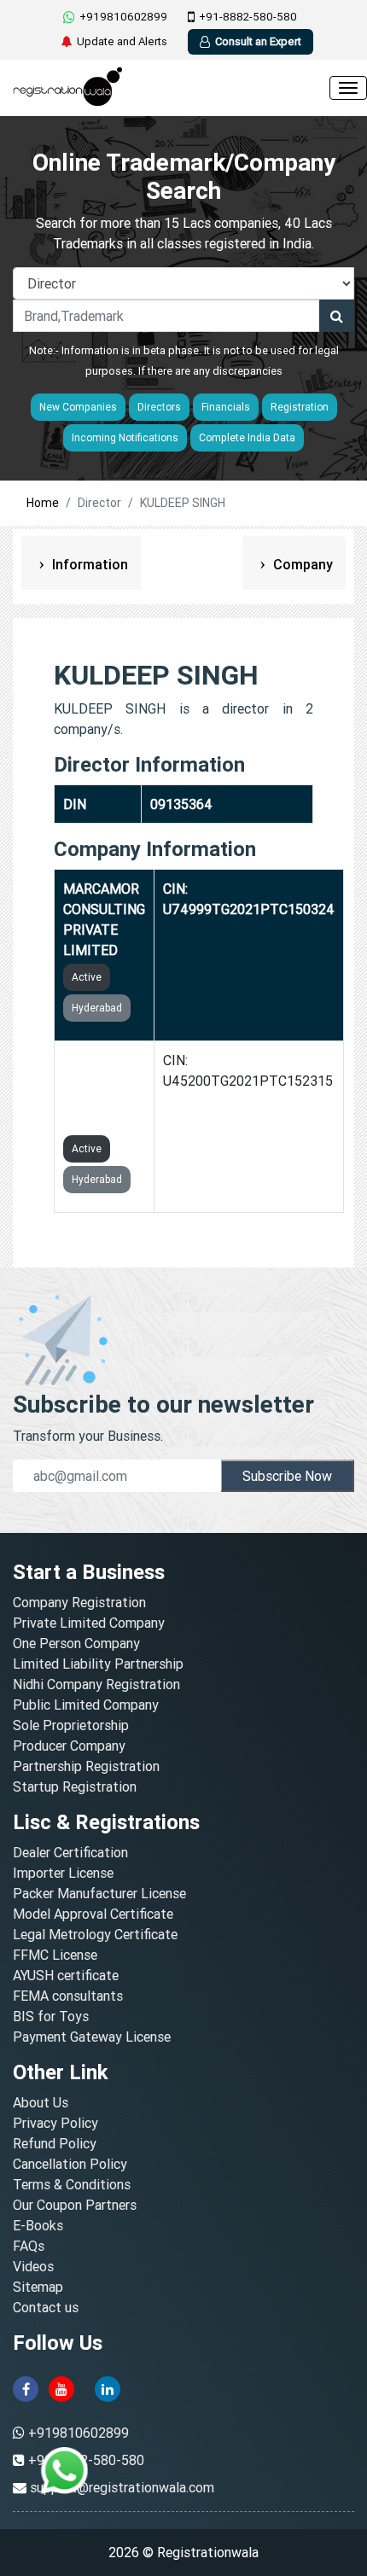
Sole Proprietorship (71, 1725)
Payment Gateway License (92, 2037)
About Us (41, 2102)
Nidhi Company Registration (96, 1684)
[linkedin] (108, 2387)
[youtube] (61, 2387)
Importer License (63, 1873)
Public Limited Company (86, 1705)
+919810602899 (123, 17)
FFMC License (55, 1955)
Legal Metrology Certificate (95, 1934)
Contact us (46, 2307)
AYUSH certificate (66, 1975)
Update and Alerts (122, 41)
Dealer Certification (70, 1852)
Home (43, 503)
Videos (33, 2266)
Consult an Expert (258, 41)
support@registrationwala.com (122, 2487)
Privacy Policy (55, 2123)
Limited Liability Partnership (98, 1664)
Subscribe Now (287, 1476)
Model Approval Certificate (93, 1914)
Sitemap (38, 2287)
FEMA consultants (68, 1996)
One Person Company (76, 1643)
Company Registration (79, 1602)
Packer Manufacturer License (99, 1893)
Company (301, 564)
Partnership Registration (86, 1766)
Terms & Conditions (72, 2184)
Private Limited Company (89, 1623)
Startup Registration (75, 1786)
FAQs (29, 2246)
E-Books (38, 2225)
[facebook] (26, 2387)
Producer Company (69, 1746)
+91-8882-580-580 (248, 17)
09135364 (181, 804)
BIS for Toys (51, 2016)
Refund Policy (55, 2143)
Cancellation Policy (70, 2164)
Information (88, 564)
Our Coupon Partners (75, 2205)
